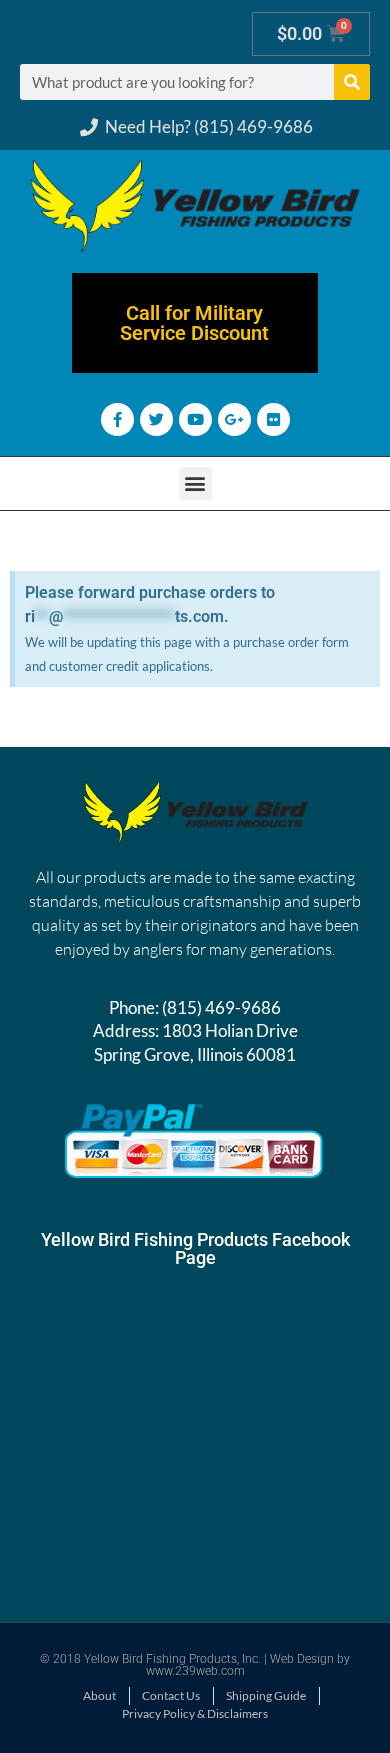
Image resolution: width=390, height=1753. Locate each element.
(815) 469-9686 (221, 1007)
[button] (195, 483)
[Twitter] (156, 419)
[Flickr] (273, 419)
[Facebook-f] (117, 419)
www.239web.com (195, 1671)
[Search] (352, 82)
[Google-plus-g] (234, 419)
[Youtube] (195, 419)
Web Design (302, 1659)
